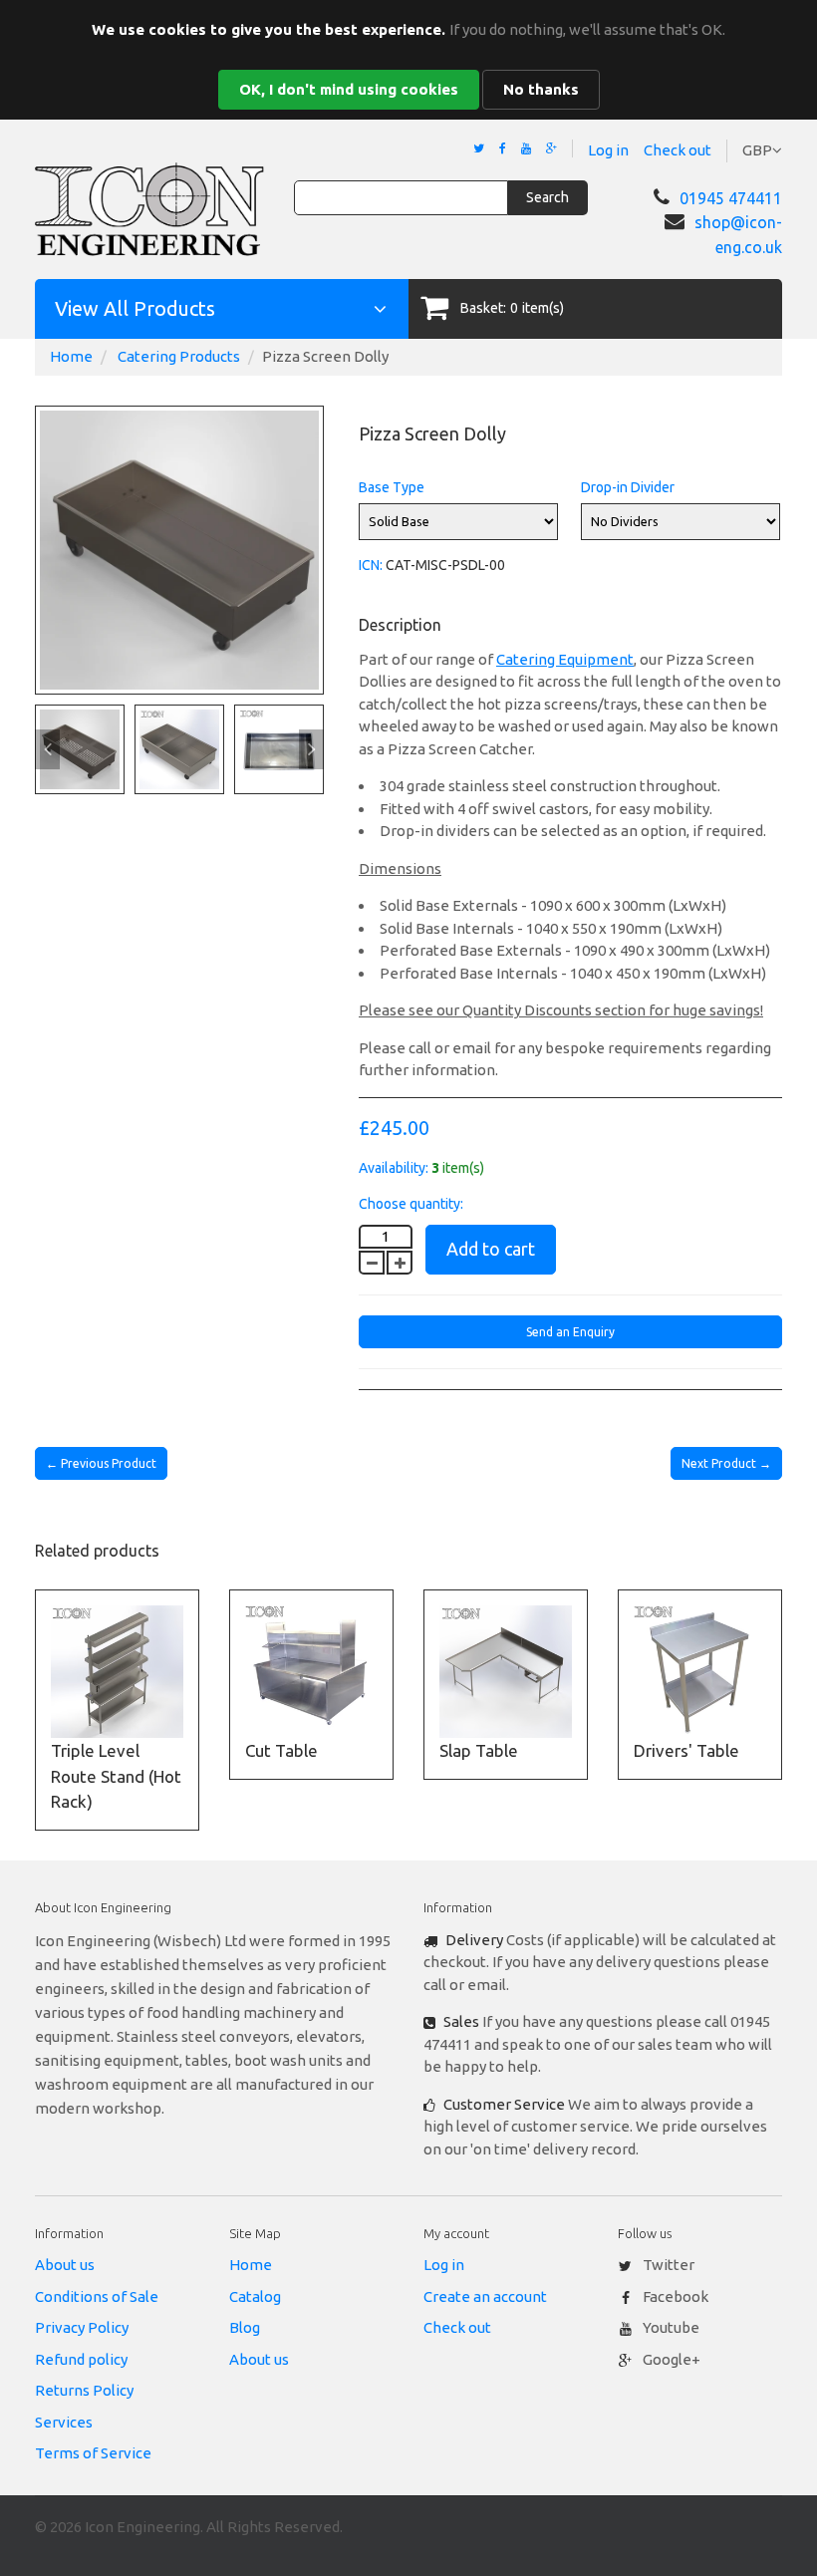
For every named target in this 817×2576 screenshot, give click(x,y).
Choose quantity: (411, 1204)
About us (65, 2265)
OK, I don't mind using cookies (349, 89)
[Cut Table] (311, 1672)
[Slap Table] (506, 1672)
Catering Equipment (565, 659)
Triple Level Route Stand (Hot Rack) (116, 1776)
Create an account (485, 2296)
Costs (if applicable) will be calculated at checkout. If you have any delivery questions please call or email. (600, 1962)
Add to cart (491, 1249)
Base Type (392, 487)
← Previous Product (101, 1463)
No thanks (541, 89)
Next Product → (726, 1463)
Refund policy (81, 2359)
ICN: (371, 565)
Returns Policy (84, 2390)
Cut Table (281, 1750)
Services (64, 2422)
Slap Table (479, 1750)
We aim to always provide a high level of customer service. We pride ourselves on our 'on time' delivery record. (595, 2127)
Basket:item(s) (512, 308)
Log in (608, 150)
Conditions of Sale (97, 2296)
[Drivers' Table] (700, 1672)
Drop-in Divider (628, 487)
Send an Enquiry (570, 1332)
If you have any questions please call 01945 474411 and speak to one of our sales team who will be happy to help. (598, 2044)
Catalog (255, 2296)
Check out (678, 150)
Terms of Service (93, 2453)
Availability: (394, 1168)
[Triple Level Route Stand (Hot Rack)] (117, 1672)
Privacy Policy (82, 2327)
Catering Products (179, 356)
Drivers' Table (686, 1750)
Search (547, 197)
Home (71, 356)
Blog (245, 2327)
